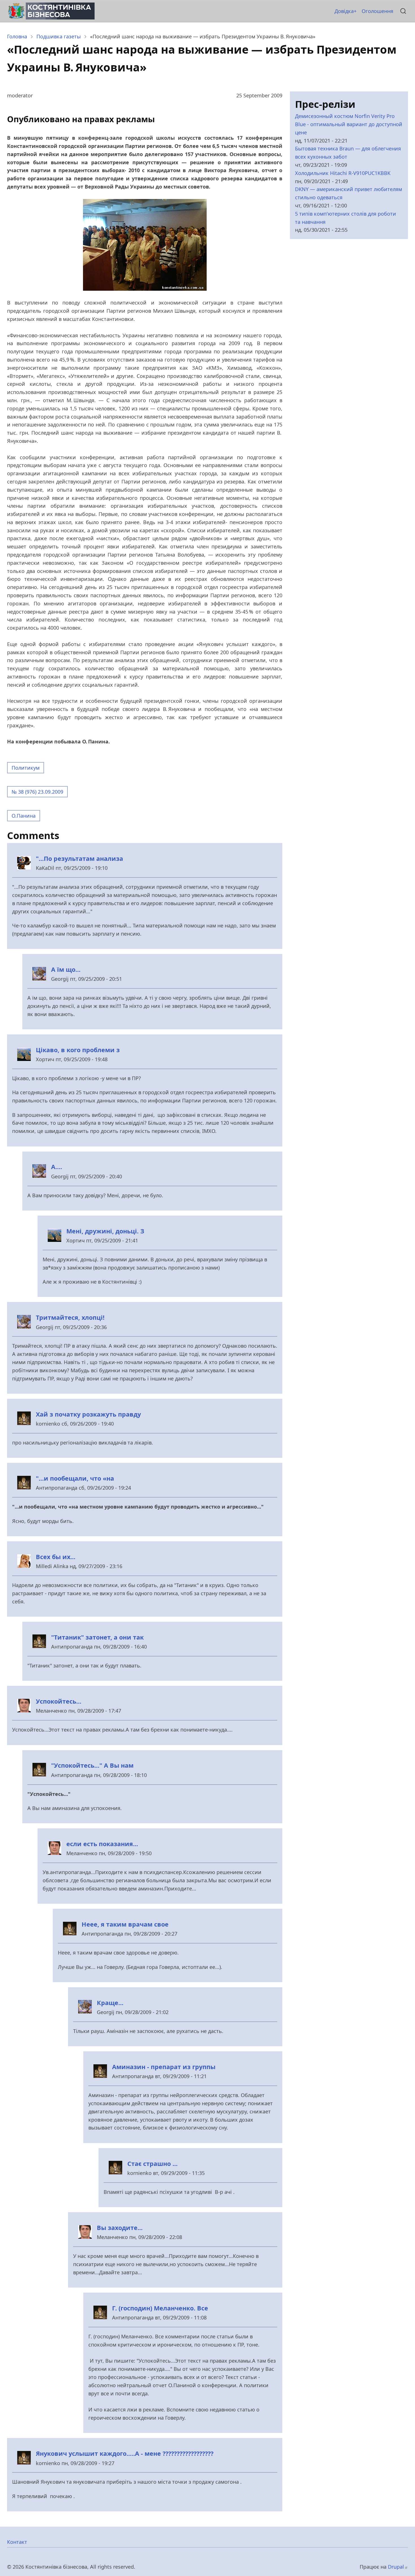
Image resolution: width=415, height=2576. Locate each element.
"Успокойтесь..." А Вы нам (92, 1765)
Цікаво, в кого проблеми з (78, 1050)
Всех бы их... (56, 1557)
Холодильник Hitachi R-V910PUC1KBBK (343, 173)
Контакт (17, 2542)
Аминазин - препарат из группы (164, 2067)
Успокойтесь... (59, 1701)
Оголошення (377, 11)
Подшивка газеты (59, 36)
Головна (17, 36)
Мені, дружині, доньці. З (105, 1231)
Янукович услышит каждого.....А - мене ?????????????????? (125, 2453)
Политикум (26, 768)
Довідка (344, 11)
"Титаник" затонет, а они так (97, 1637)
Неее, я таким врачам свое (125, 1924)
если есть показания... (102, 1844)
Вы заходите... (120, 2228)
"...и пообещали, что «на (75, 1478)
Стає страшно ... (152, 2164)
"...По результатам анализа (79, 858)
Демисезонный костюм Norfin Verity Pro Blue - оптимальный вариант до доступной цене (349, 124)
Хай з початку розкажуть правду (88, 1414)
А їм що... (66, 969)
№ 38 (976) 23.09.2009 (37, 792)
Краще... (110, 2003)
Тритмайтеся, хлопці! (70, 1317)
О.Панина (24, 816)
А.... (57, 1167)
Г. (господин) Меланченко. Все (160, 2308)
